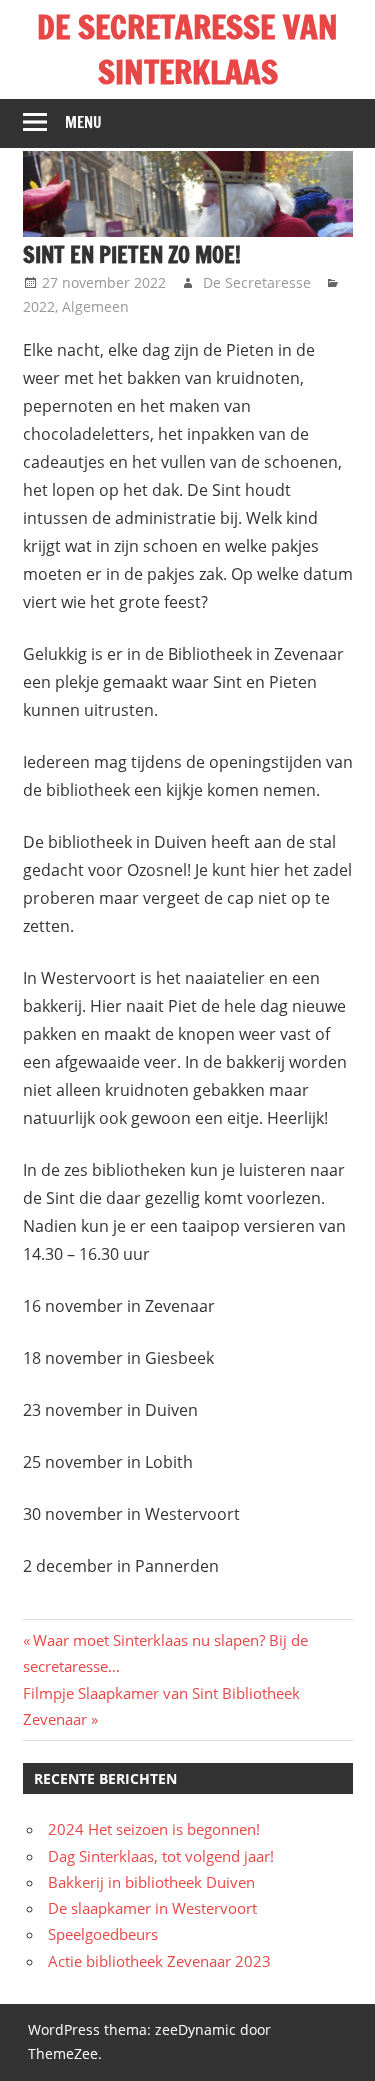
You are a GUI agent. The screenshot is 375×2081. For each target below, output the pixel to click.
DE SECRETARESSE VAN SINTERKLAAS (187, 49)
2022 (39, 306)
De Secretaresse (257, 282)
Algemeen (95, 306)
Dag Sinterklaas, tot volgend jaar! (161, 1856)
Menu (83, 122)
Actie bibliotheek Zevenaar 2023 (159, 1961)
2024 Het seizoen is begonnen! (154, 1829)
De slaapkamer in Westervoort (152, 1908)
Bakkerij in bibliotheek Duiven (151, 1882)
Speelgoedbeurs (103, 1934)
